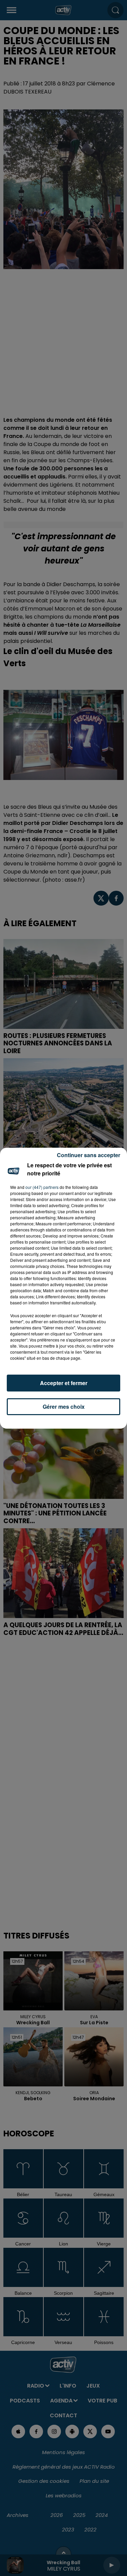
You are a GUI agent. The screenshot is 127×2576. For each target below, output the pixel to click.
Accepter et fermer (64, 1383)
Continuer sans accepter (89, 1155)
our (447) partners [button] (42, 1187)
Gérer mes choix (64, 1407)
